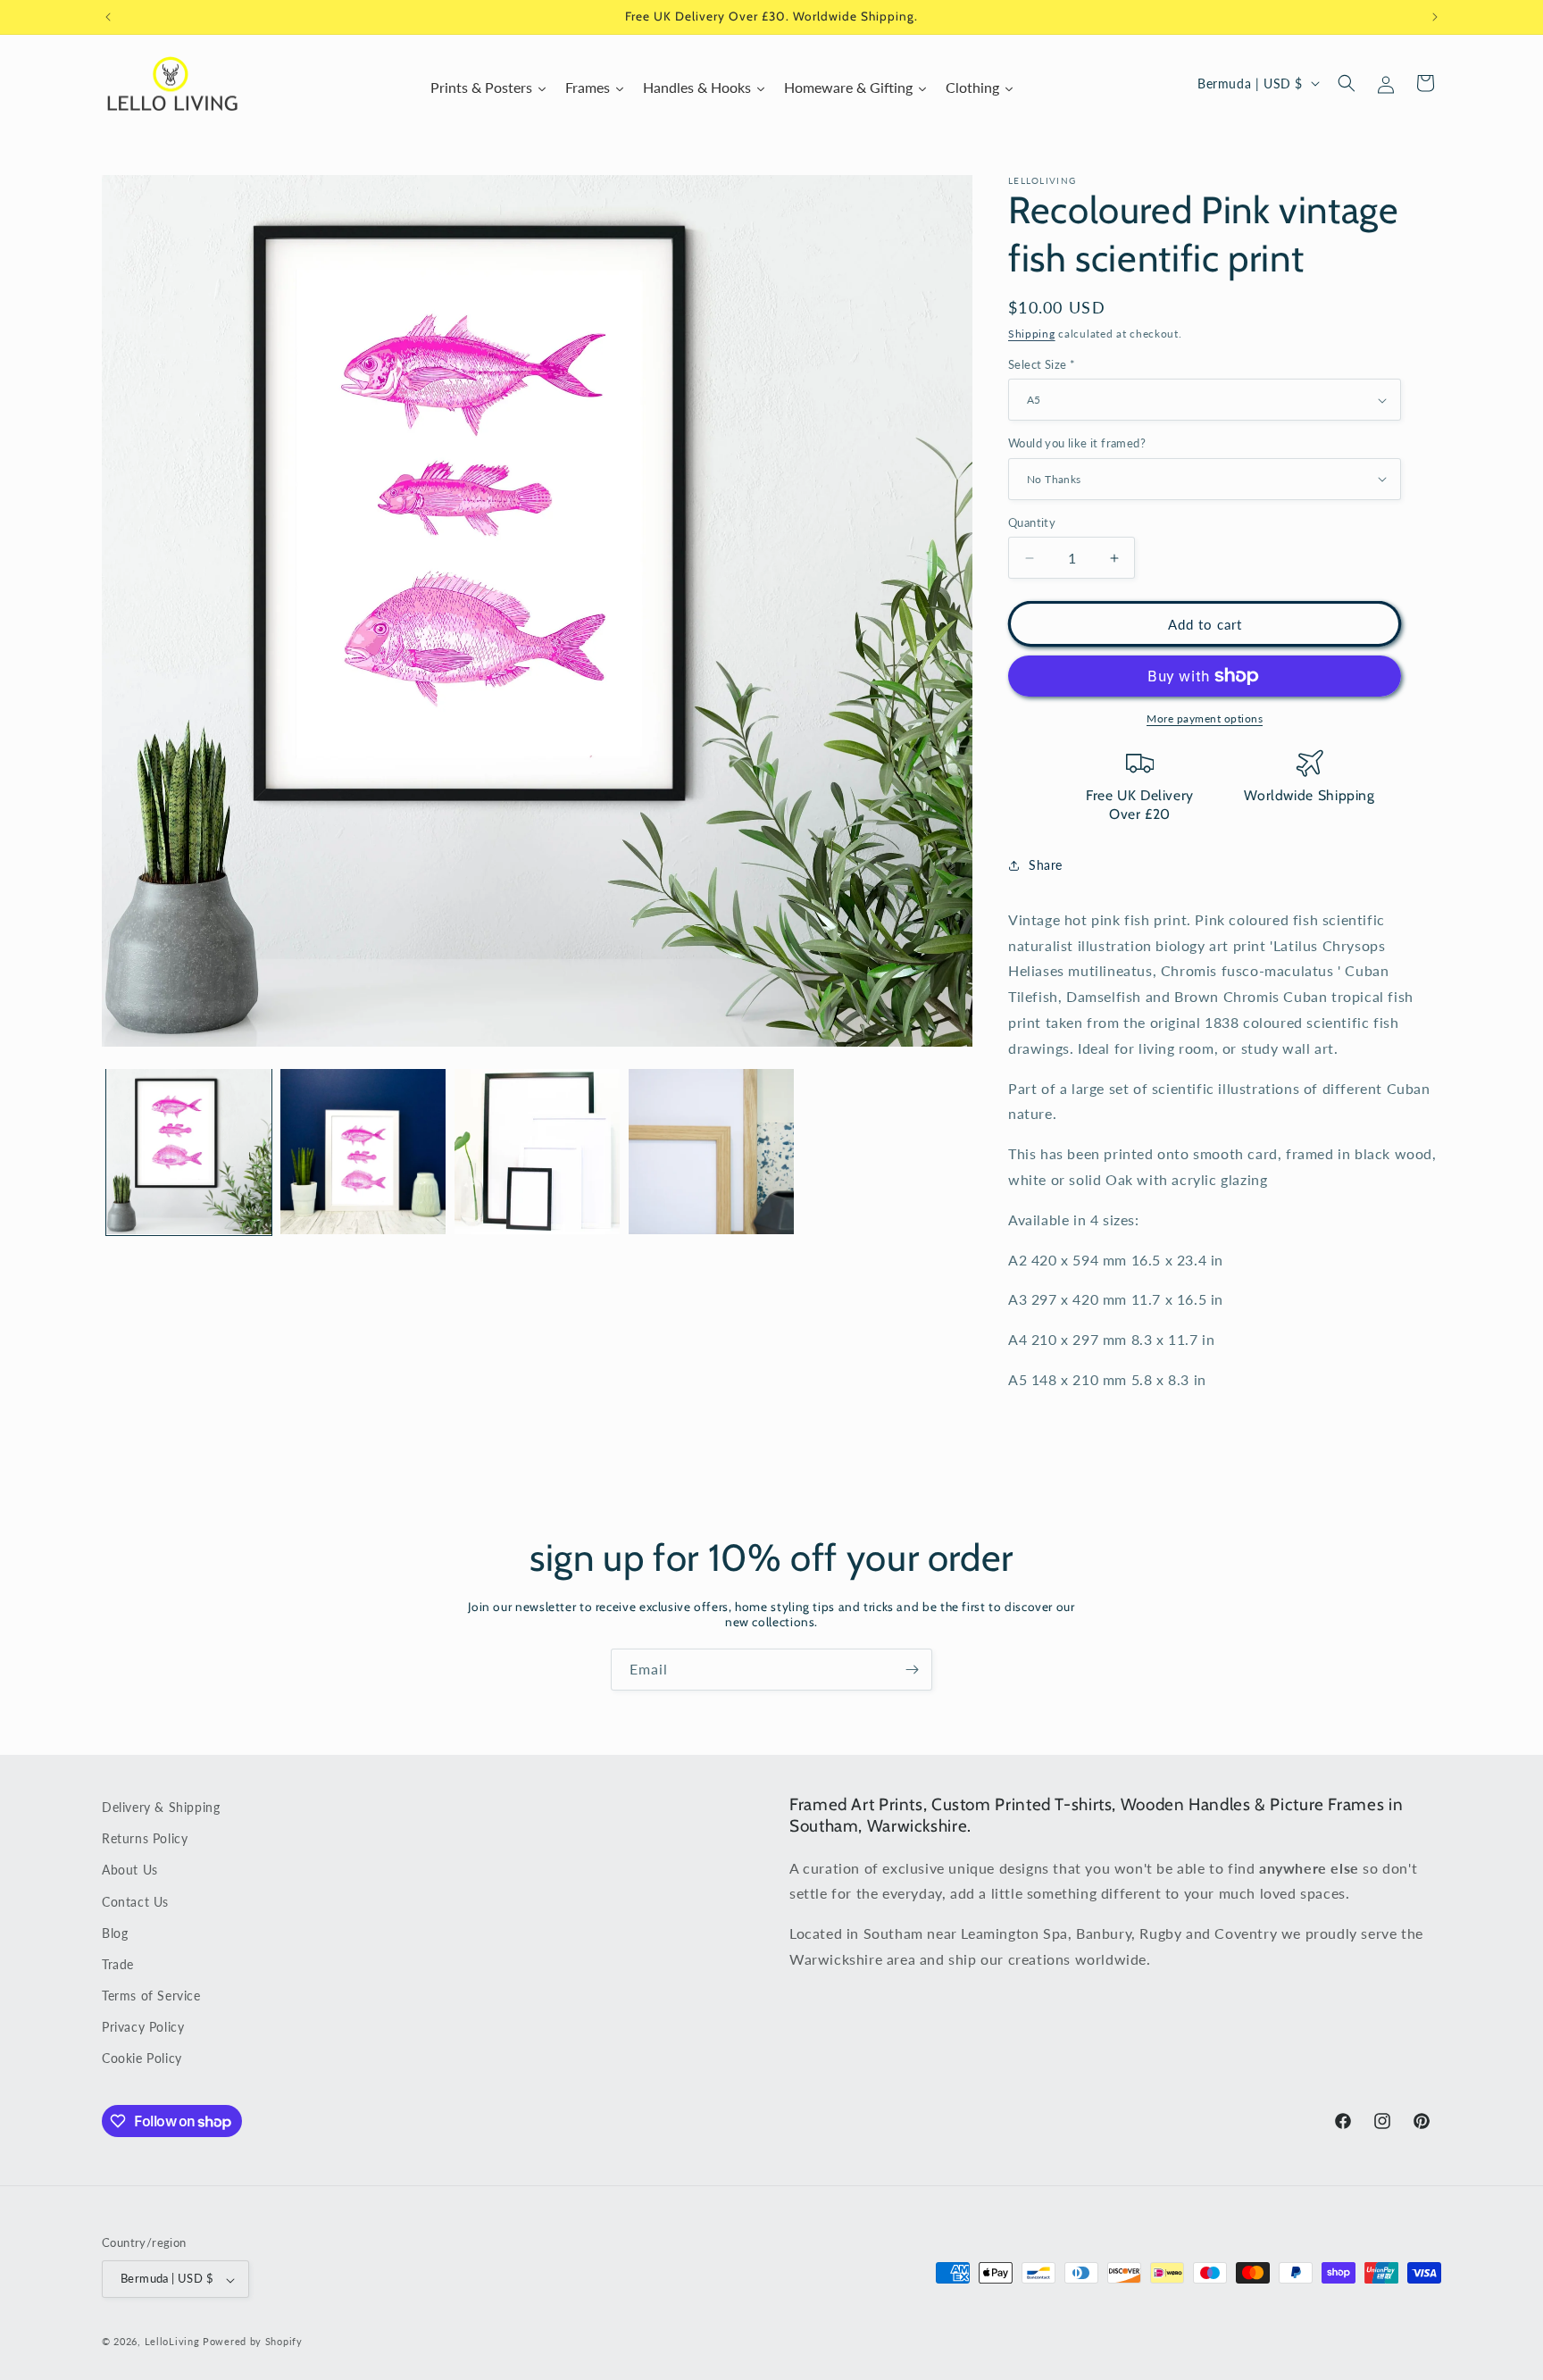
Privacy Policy (143, 2028)
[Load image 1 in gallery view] (189, 1152)
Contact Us (135, 1902)
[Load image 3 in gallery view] (537, 1152)
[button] (1347, 83)
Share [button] (1046, 865)
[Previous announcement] (108, 17)
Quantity (1032, 522)
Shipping (1032, 334)
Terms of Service (151, 1996)
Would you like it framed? (1077, 443)
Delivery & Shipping (161, 1807)
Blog (115, 1933)
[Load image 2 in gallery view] (363, 1152)
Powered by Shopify (253, 2342)
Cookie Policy (142, 2059)
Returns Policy (145, 1839)
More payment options (1205, 718)
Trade (118, 1964)
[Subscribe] (912, 1670)
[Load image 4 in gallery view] (711, 1152)
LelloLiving (172, 2342)
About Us (130, 1871)
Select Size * (1042, 364)
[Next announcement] (1435, 17)
